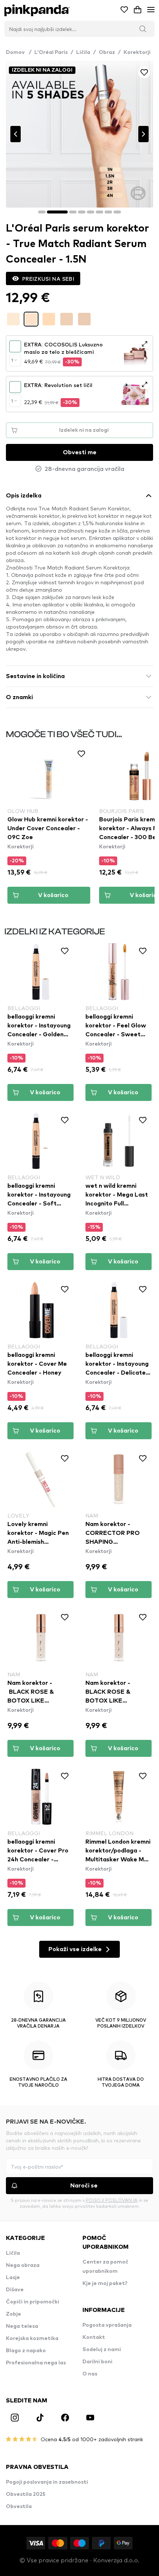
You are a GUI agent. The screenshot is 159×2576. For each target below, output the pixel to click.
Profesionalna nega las (36, 2363)
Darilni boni (97, 2362)
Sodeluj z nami (102, 2350)
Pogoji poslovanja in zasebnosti (47, 2482)
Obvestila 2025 (26, 2494)
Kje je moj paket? (105, 2283)
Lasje (13, 2278)
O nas (90, 2374)
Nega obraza (23, 2265)
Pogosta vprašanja (107, 2325)
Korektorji (137, 52)
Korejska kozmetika (32, 2339)
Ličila (83, 52)
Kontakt (94, 2337)
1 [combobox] (12, 360)
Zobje (13, 2314)
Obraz (107, 52)
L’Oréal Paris (51, 52)
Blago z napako (26, 2351)
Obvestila (19, 2507)
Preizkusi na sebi (48, 278)
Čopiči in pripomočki (33, 2302)
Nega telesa (22, 2326)
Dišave (15, 2290)
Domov (19, 52)
